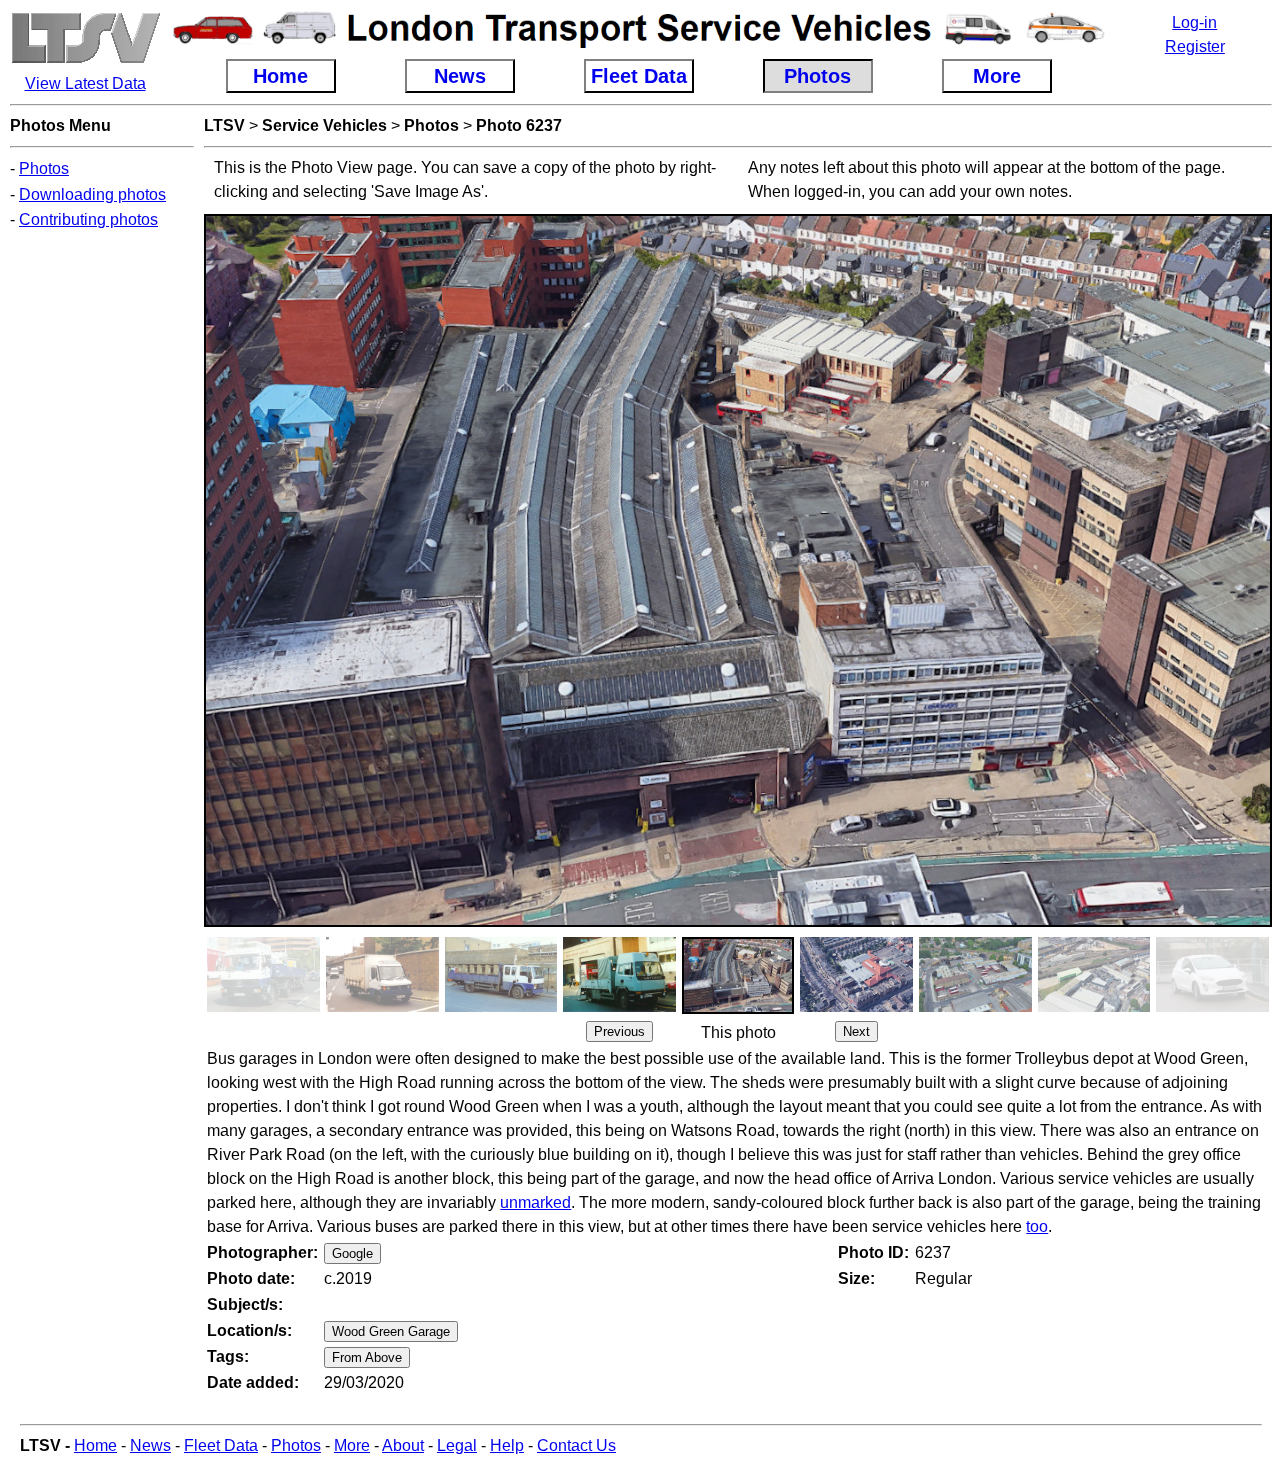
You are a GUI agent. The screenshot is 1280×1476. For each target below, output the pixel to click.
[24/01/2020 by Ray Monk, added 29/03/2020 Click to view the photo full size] (1212, 1006)
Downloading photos (92, 194)
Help (507, 1445)
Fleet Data (221, 1445)
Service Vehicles (324, 125)
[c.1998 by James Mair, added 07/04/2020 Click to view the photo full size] (501, 1006)
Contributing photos (88, 219)
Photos (44, 168)
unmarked (535, 1202)
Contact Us (576, 1445)
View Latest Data (85, 83)
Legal (457, 1445)
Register (1195, 46)
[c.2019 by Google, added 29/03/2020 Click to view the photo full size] (738, 1008)
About (403, 1445)
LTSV (224, 125)
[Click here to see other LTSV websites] (85, 59)
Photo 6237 (519, 125)
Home (95, 1445)
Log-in (1194, 22)
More (352, 1445)
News (150, 1445)
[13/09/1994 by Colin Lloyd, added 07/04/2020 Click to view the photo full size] (263, 1006)
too (1037, 1226)
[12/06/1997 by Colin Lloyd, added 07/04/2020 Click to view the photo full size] (382, 1006)
